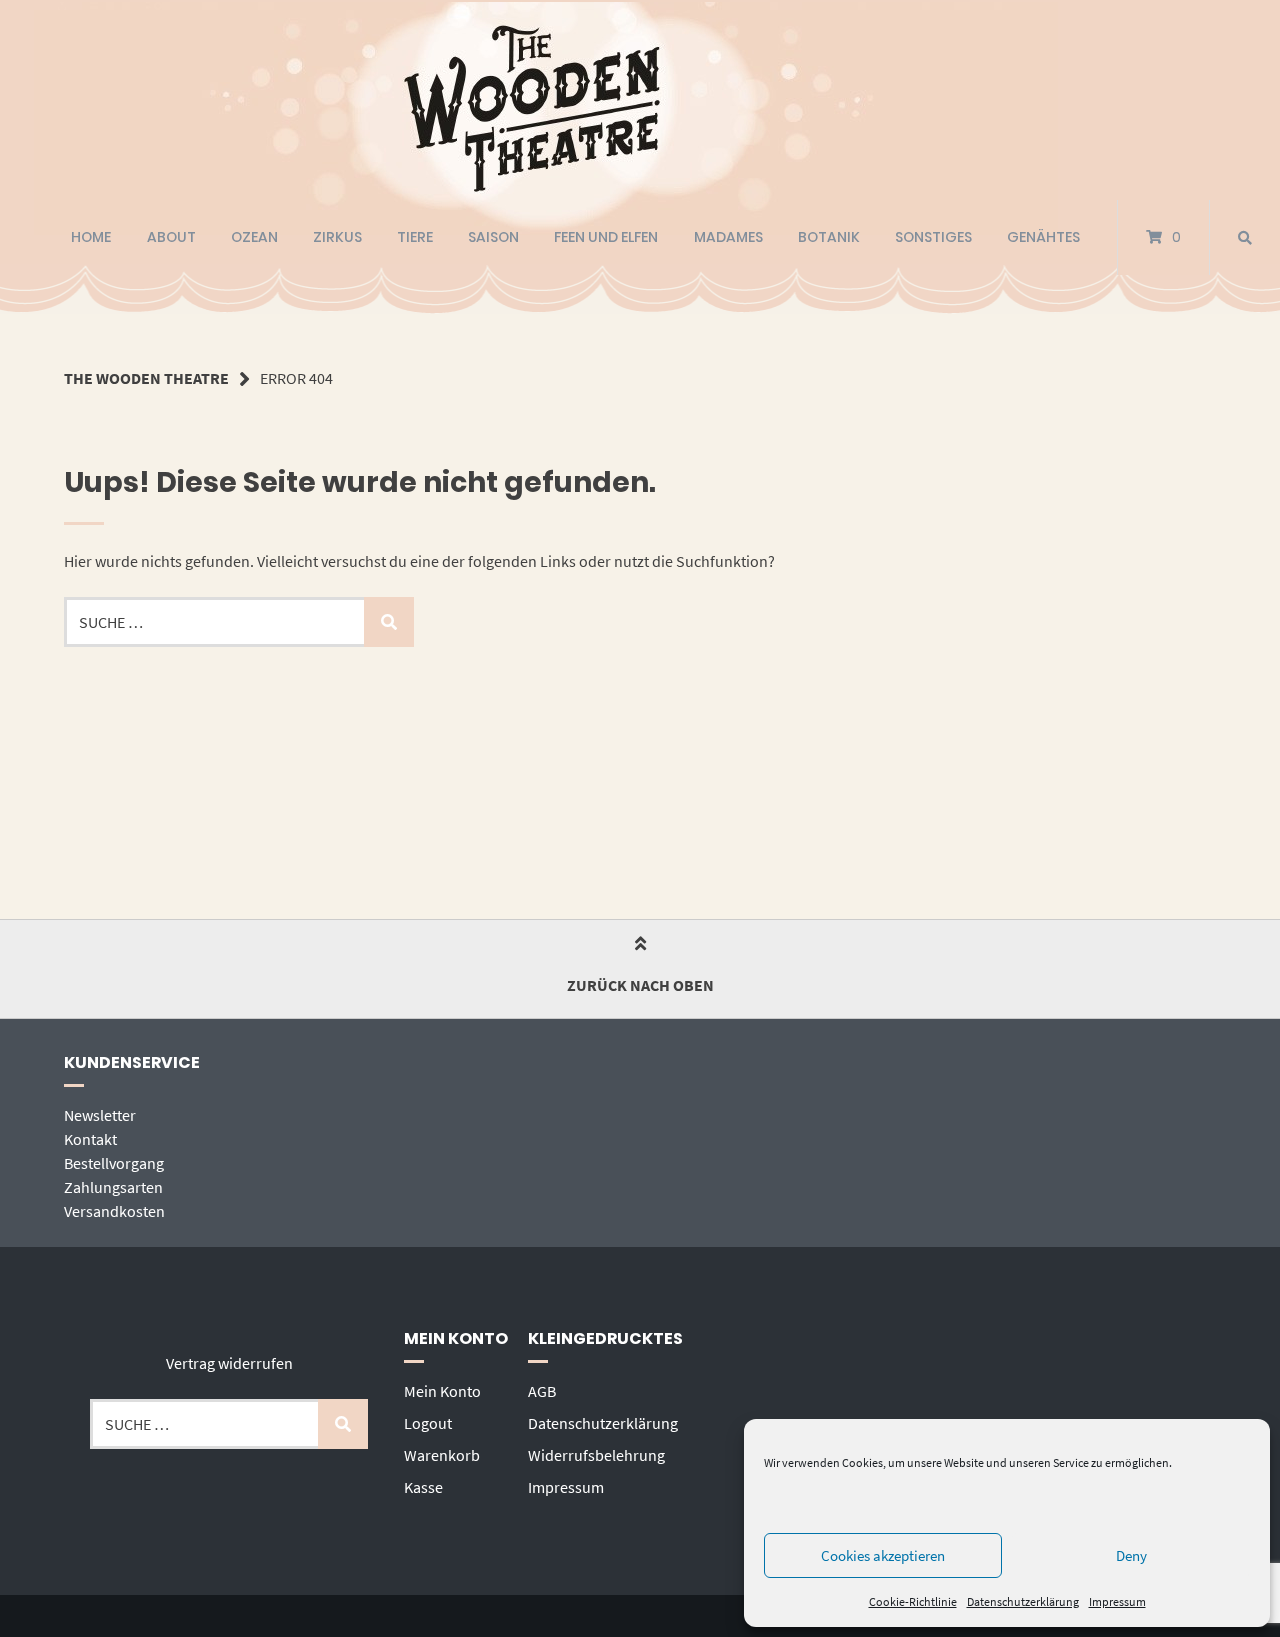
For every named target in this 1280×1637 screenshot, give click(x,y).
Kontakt (90, 1139)
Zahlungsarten (113, 1187)
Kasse (423, 1487)
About (171, 237)
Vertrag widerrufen (229, 1363)
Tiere (415, 237)
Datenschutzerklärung (1023, 1601)
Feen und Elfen (606, 237)
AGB (542, 1391)
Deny (1131, 1555)
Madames (728, 237)
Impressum (1117, 1601)
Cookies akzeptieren (883, 1555)
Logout (428, 1423)
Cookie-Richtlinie (913, 1601)
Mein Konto (442, 1391)
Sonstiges (933, 237)
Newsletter (100, 1115)
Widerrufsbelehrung (596, 1455)
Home (91, 237)
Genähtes (1043, 237)
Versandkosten (114, 1211)
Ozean (254, 237)
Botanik (829, 237)
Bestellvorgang (114, 1163)
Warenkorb (442, 1455)
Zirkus (337, 237)
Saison (493, 237)
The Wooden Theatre (146, 378)
